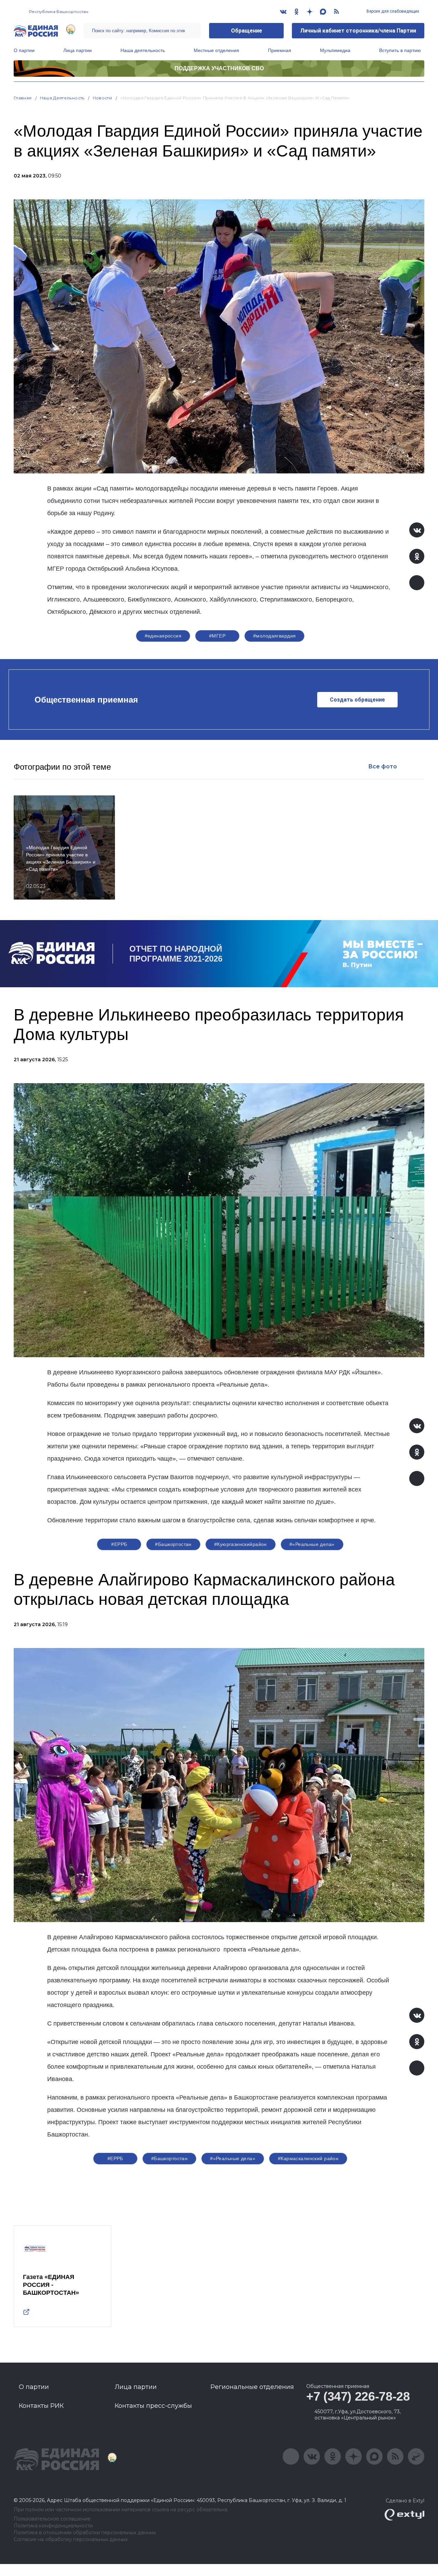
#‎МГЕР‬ (217, 636)
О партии (24, 50)
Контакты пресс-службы (153, 2406)
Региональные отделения (252, 2387)
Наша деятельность (143, 50)
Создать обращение (357, 700)
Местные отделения (216, 50)
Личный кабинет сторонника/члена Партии (358, 31)
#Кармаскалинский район (308, 2158)
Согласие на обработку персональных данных (71, 2540)
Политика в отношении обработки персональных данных (85, 2533)
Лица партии (78, 50)
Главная (23, 98)
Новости (102, 98)
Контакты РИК (41, 2406)
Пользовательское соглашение (52, 2519)
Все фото (383, 766)
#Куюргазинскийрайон (241, 1544)
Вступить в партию (400, 50)
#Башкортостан (173, 1544)
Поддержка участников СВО (219, 68)
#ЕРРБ (119, 1544)
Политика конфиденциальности (53, 2526)
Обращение (247, 31)
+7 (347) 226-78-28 (358, 2396)
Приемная (280, 50)
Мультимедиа (335, 50)
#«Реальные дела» (312, 1544)
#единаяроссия (163, 636)
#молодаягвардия (274, 636)
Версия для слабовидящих (392, 11)
